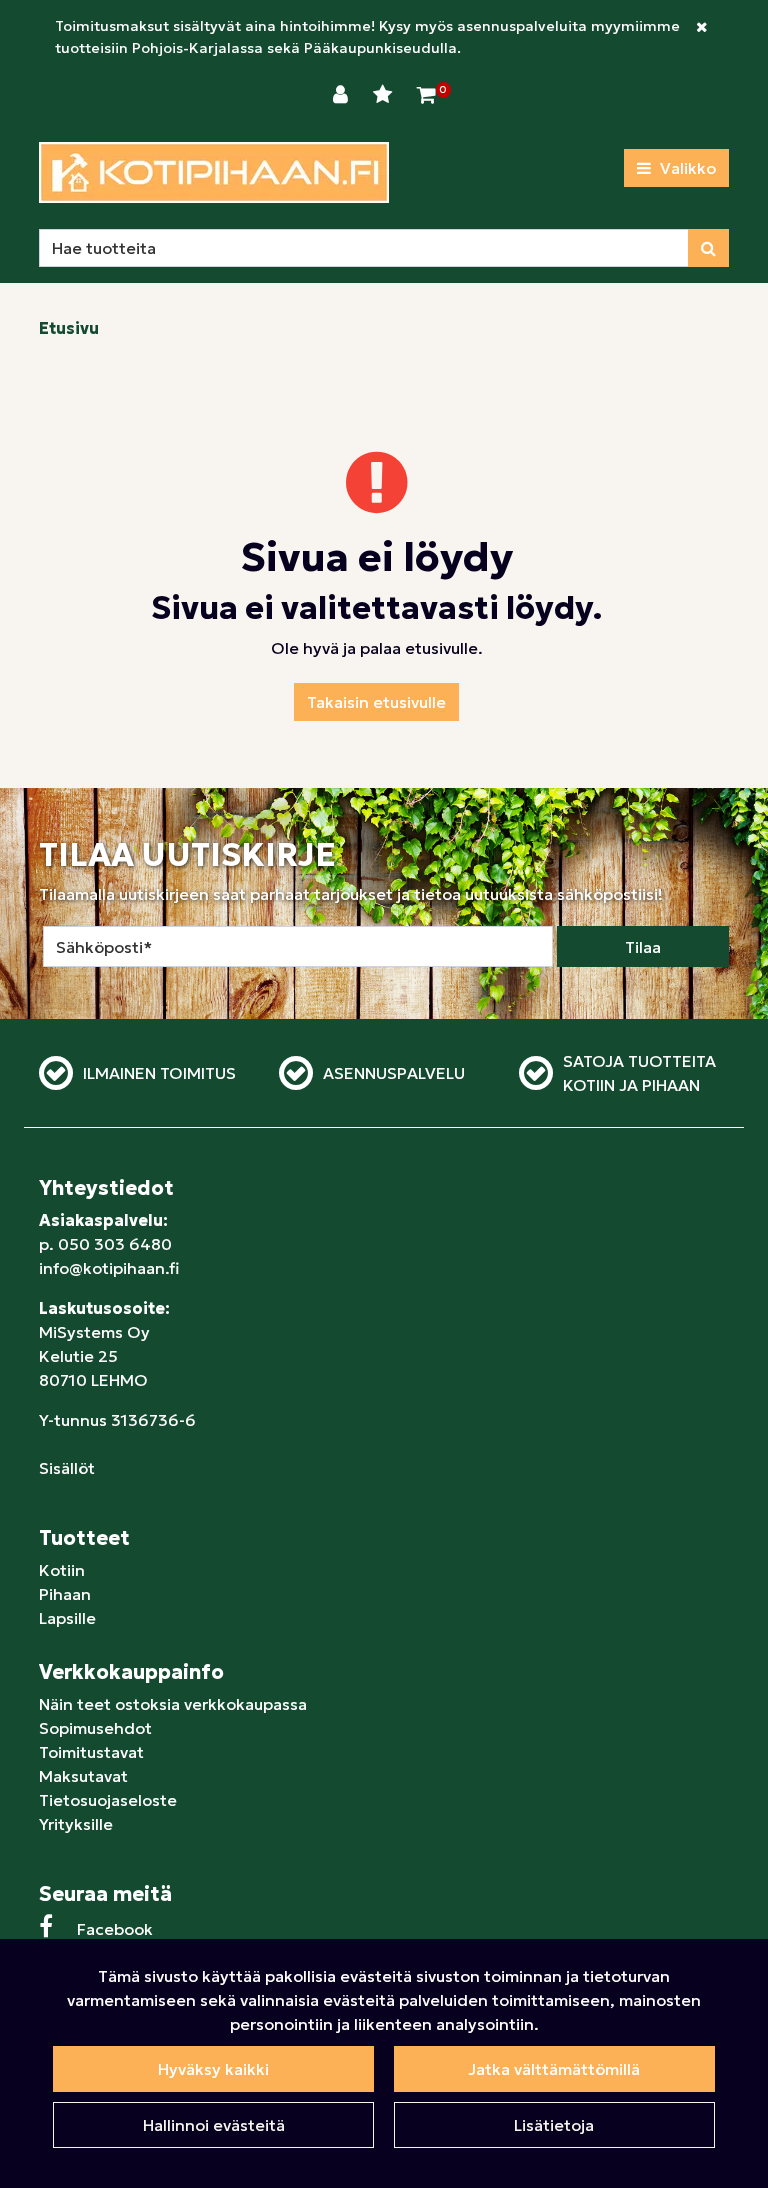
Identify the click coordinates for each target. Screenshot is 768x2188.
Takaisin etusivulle (376, 702)
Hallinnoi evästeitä (214, 2125)
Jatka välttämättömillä (554, 2069)
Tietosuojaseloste (108, 1800)
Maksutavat (83, 1776)
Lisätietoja (554, 2125)
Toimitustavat (91, 1752)
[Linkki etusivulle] (214, 172)
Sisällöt (67, 1468)
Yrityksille (76, 1824)
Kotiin (62, 1570)
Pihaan (65, 1594)
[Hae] (708, 248)
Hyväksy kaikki (213, 2069)
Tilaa (643, 947)
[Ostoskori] (426, 95)
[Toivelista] (385, 95)
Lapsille (67, 1618)
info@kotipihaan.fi (109, 1268)
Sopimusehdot (95, 1728)
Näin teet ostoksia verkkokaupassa (173, 1704)
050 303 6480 (115, 1244)
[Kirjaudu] (343, 95)
